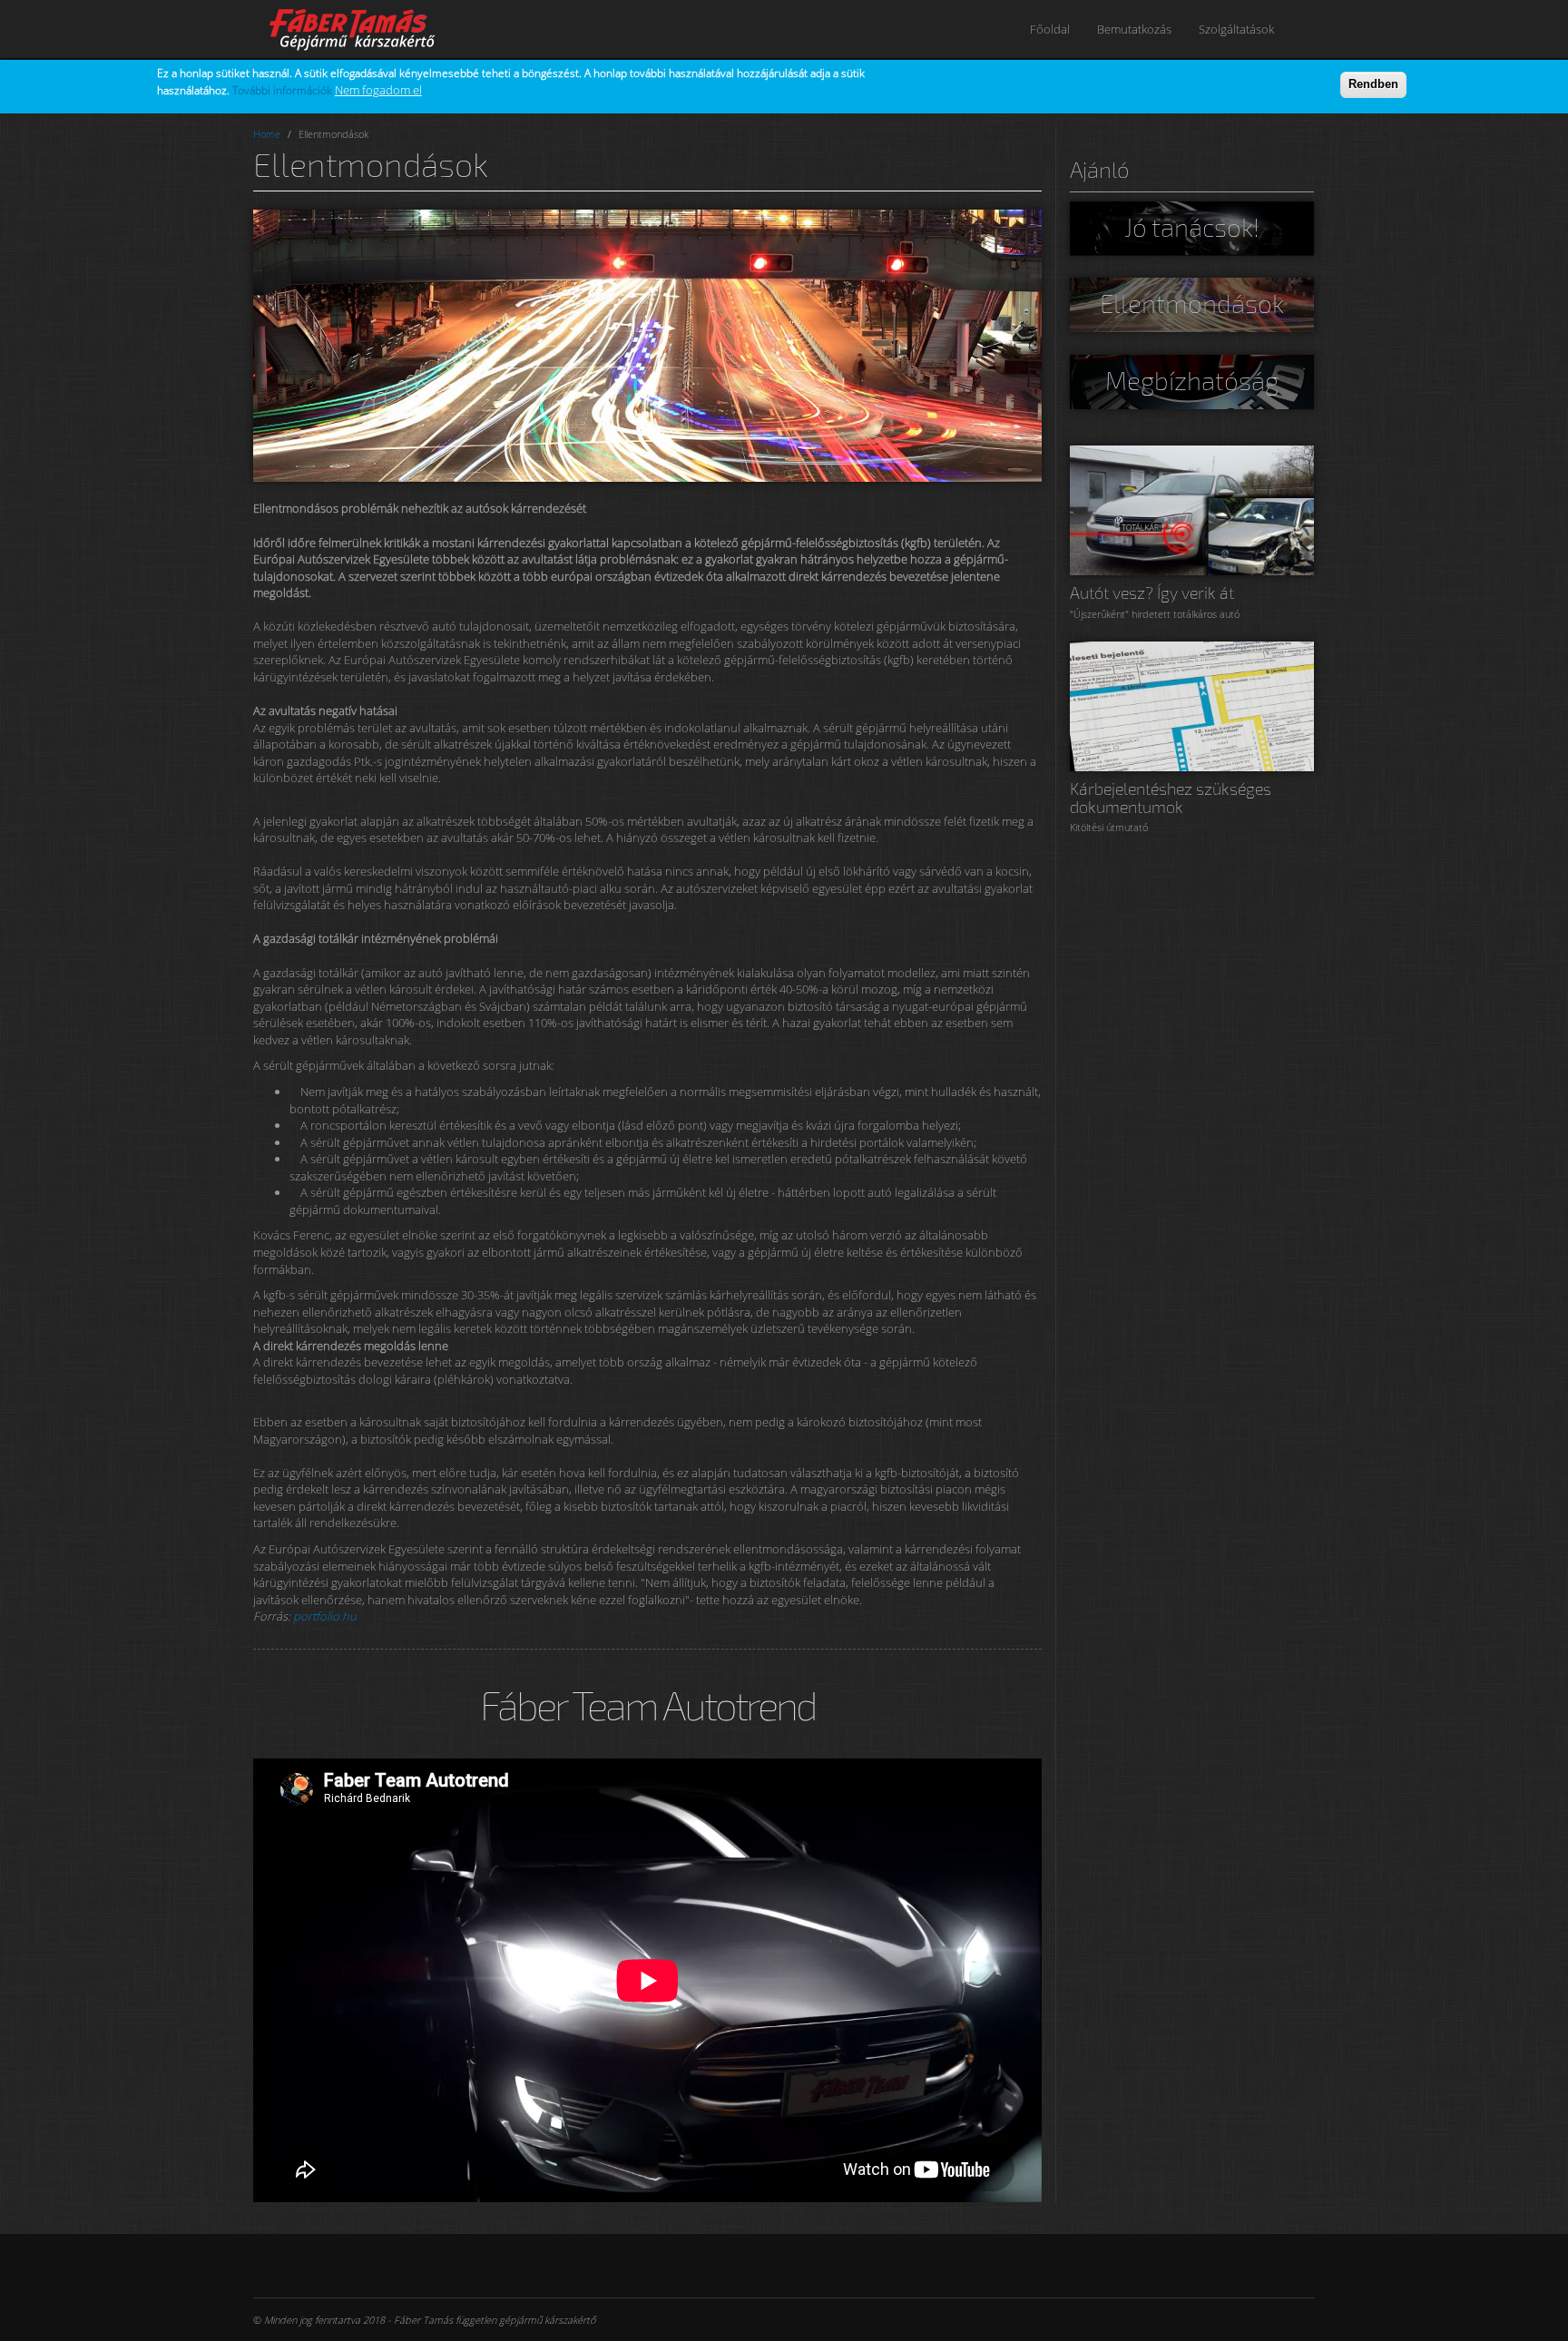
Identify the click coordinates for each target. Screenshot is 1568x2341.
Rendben (1373, 84)
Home (267, 134)
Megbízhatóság (1192, 380)
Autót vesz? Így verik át (1152, 593)
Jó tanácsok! (1192, 227)
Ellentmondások (1192, 303)
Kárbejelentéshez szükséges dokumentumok (1171, 798)
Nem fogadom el (378, 90)
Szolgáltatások (1236, 29)
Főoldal (1050, 29)
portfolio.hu (325, 1616)
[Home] (364, 29)
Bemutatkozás (1134, 29)
